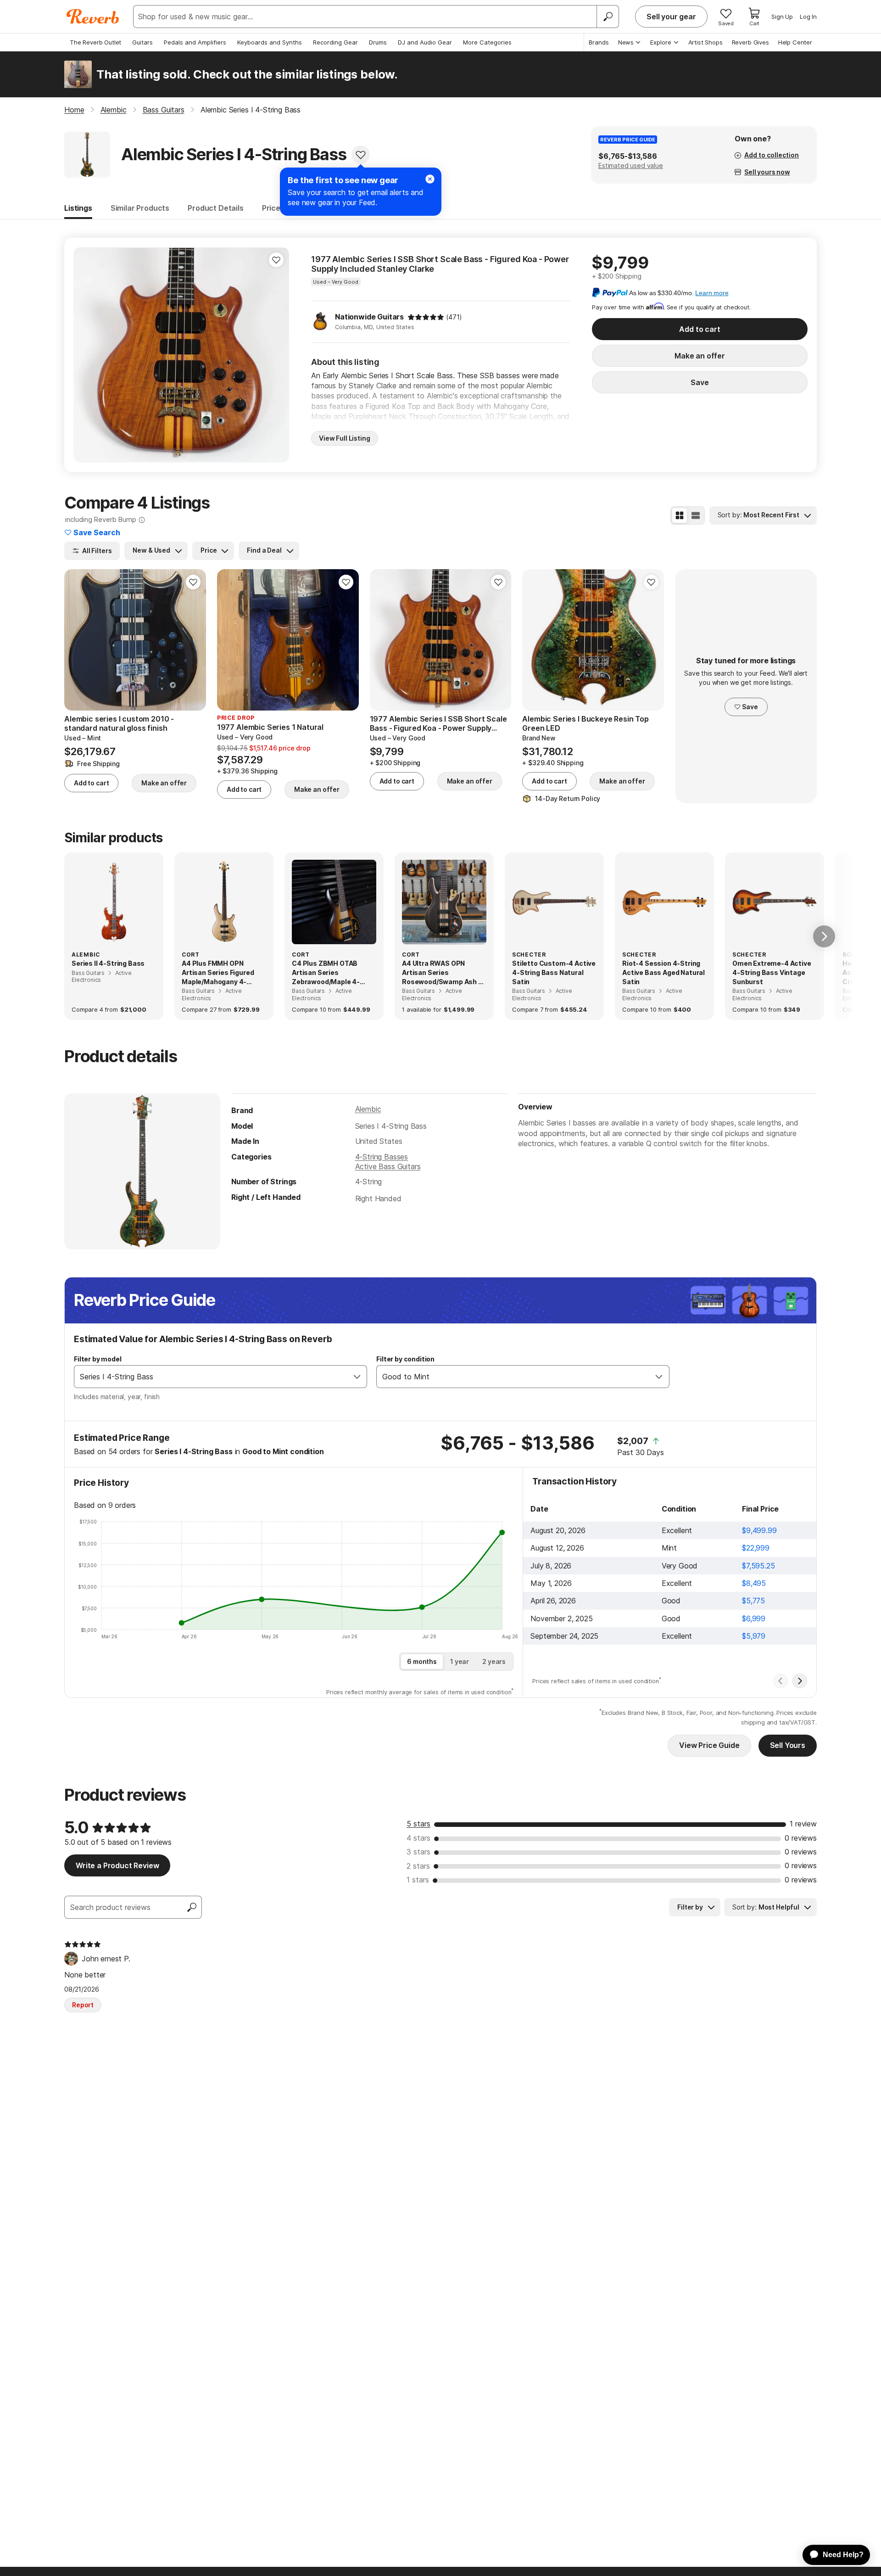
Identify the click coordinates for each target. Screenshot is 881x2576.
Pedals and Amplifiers (195, 42)
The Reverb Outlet (95, 42)
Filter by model (98, 1359)
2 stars (418, 1866)
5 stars (418, 1824)
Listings (78, 208)
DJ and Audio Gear (425, 42)
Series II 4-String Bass (108, 963)
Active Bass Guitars (388, 1166)
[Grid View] (680, 515)
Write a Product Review (117, 1865)
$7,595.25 (758, 1566)
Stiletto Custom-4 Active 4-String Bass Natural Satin (554, 972)
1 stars (418, 1880)
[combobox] (211, 1377)
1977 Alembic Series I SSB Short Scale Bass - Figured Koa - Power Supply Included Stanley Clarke (440, 264)
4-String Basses (382, 1157)
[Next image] (276, 355)
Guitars (142, 42)
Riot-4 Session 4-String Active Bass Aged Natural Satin (664, 972)
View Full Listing (345, 438)
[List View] (696, 515)
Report (83, 2005)
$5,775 (753, 1601)
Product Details (216, 208)
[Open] (357, 1377)
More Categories (487, 42)
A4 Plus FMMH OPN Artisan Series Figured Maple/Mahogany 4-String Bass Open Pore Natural (218, 973)
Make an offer (700, 356)
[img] (426, 317)
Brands (599, 42)
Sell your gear (671, 17)
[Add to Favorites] (361, 155)
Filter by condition (405, 1359)
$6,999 (754, 1618)
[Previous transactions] (781, 1681)
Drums (378, 42)
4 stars (418, 1838)
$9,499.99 (759, 1530)
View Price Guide (709, 1745)
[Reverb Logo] (93, 17)
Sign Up (782, 17)
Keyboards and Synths (270, 42)
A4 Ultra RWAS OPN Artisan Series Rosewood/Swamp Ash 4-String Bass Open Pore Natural (444, 973)
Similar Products (140, 208)
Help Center (795, 42)
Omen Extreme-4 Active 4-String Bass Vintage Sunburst (772, 972)
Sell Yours (788, 1745)
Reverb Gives (750, 42)
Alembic (368, 1109)
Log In (808, 17)
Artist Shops (705, 42)
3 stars (418, 1852)
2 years (494, 1661)
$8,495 (754, 1583)
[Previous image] (86, 355)
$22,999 (756, 1548)
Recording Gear (335, 42)
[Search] (608, 17)
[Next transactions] (800, 1681)
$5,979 (754, 1636)
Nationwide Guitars (369, 317)
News (626, 42)
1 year (460, 1661)
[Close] (430, 179)
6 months (422, 1661)
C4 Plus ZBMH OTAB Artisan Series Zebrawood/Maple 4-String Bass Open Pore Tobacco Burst (329, 973)
